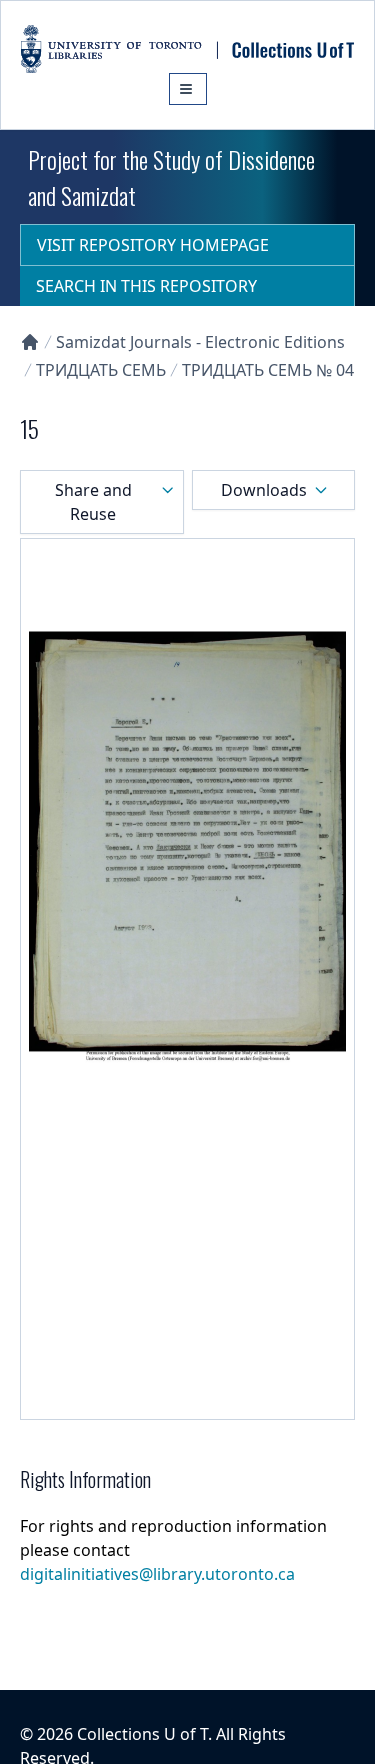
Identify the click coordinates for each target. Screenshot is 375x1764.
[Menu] (188, 89)
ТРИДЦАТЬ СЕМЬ (101, 370)
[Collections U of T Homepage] (30, 342)
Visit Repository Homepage (153, 245)
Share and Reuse (93, 502)
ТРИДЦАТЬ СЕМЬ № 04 (268, 370)
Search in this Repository (146, 286)
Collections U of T (142, 1734)
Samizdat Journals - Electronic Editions (200, 342)
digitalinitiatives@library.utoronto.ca (157, 1574)
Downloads (264, 490)
